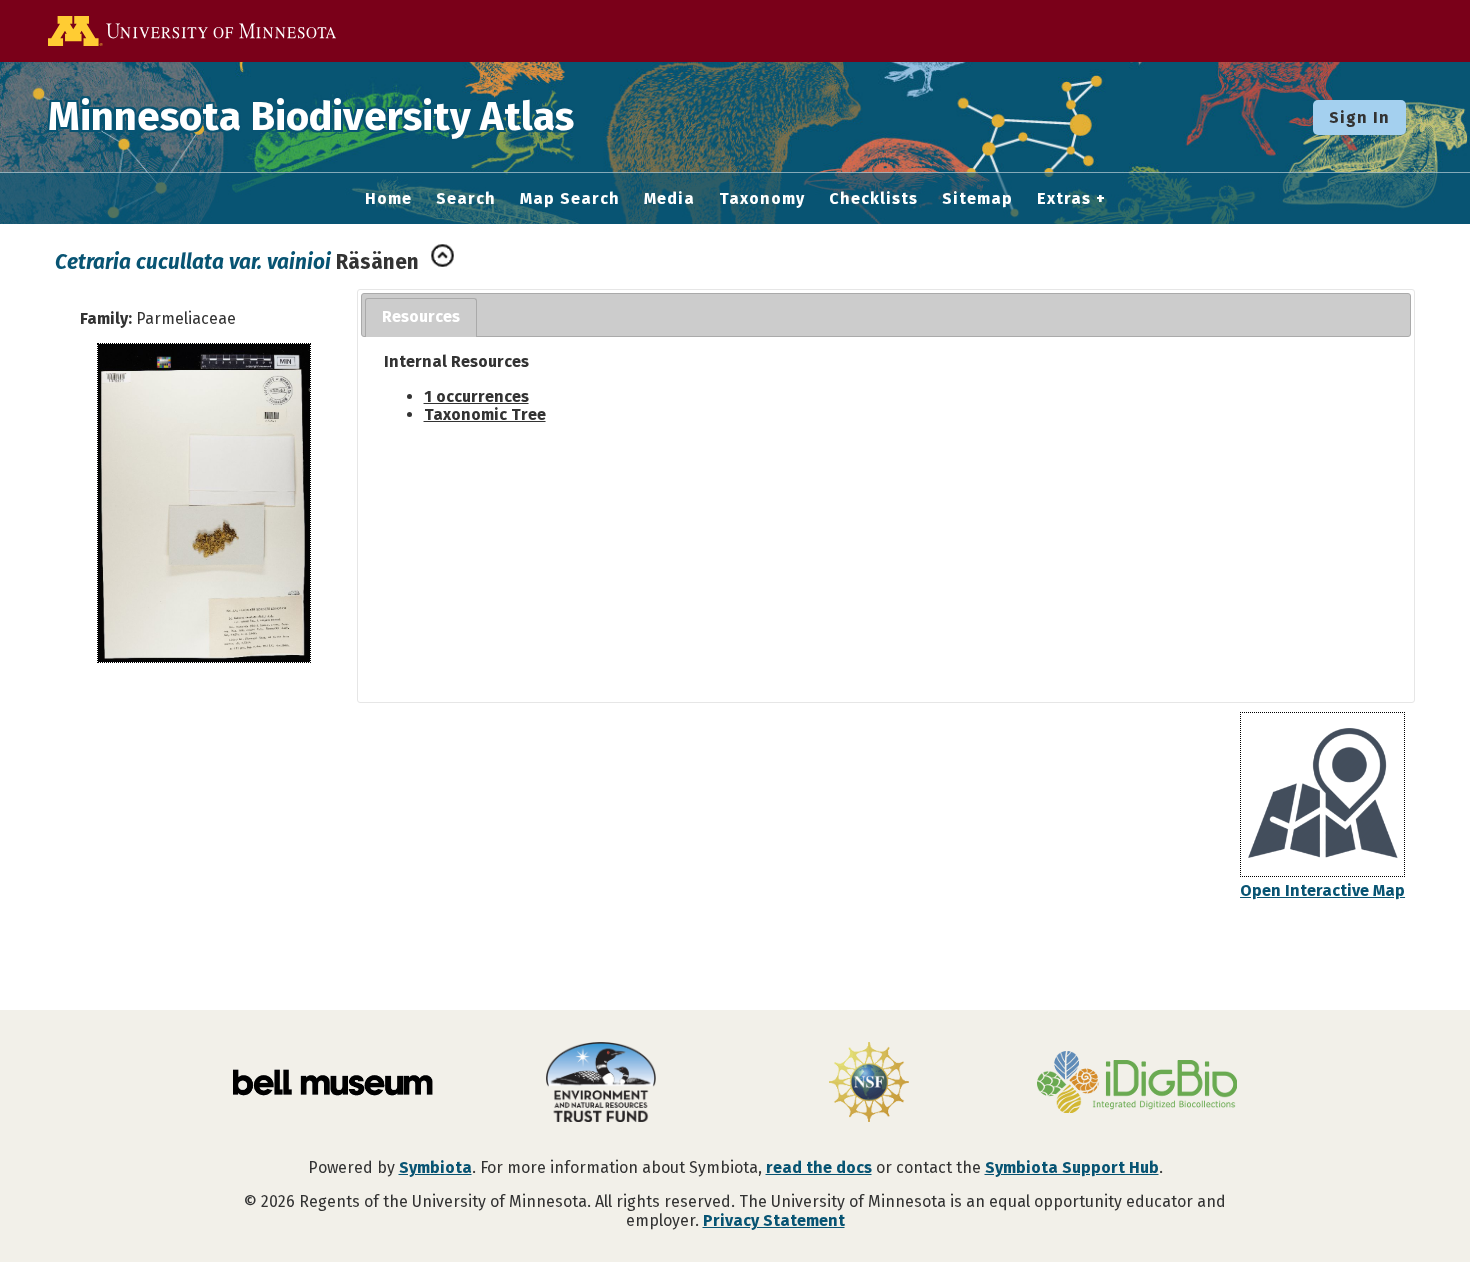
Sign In (1359, 117)
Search (466, 199)
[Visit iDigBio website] (1137, 1084)
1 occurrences (476, 396)
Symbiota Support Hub (1072, 1167)
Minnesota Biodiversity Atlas (311, 117)
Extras (1064, 199)
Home (388, 199)
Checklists (873, 199)
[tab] (421, 317)
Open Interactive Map (1322, 890)
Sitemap (977, 199)
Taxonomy (762, 199)
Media (669, 199)
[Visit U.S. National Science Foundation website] (869, 1084)
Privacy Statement (774, 1220)
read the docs (819, 1167)
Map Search (570, 199)
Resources (421, 316)
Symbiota (435, 1167)
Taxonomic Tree (485, 414)
